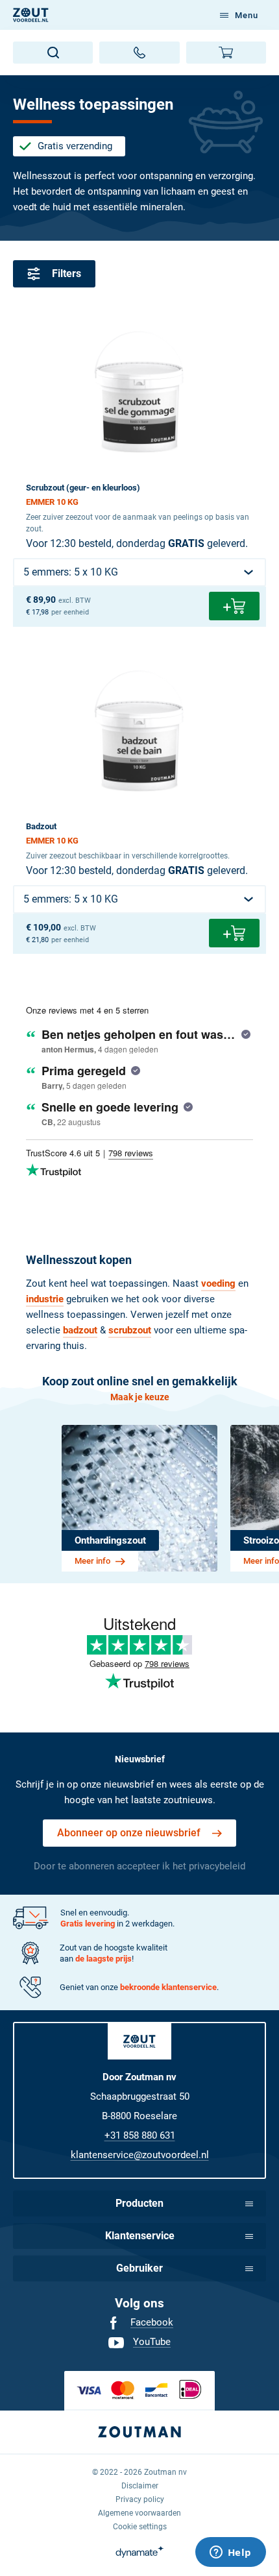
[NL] (31, 15)
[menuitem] (139, 2323)
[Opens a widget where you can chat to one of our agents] (230, 2553)
